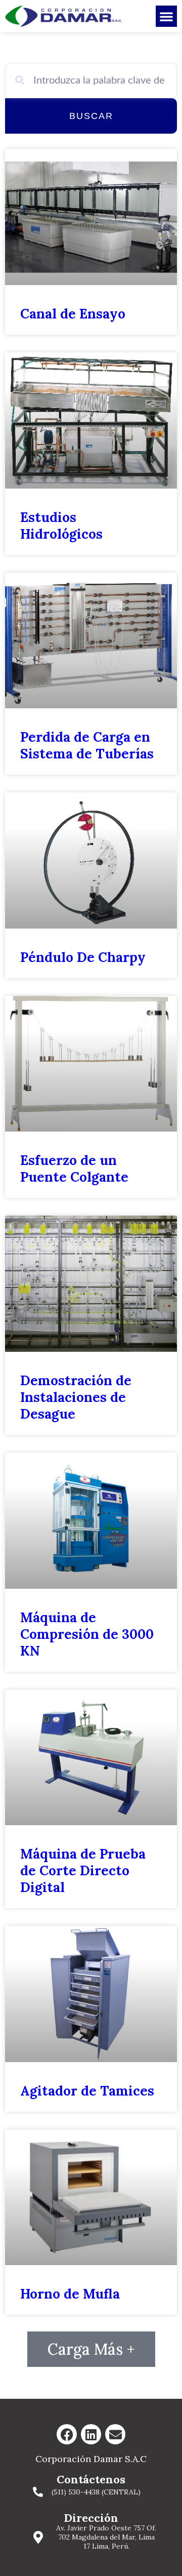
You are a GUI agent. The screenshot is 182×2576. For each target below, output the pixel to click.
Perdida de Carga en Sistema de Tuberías (87, 745)
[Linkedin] (91, 2434)
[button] (166, 16)
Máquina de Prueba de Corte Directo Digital (83, 1870)
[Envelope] (115, 2434)
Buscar (91, 116)
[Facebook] (67, 2434)
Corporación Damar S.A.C (91, 2459)
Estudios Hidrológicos (61, 526)
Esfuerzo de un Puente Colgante (74, 1169)
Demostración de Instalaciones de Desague (76, 1397)
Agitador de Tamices (87, 2091)
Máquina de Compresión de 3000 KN (87, 1634)
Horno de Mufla (70, 2294)
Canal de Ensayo (73, 314)
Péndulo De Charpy (83, 957)
